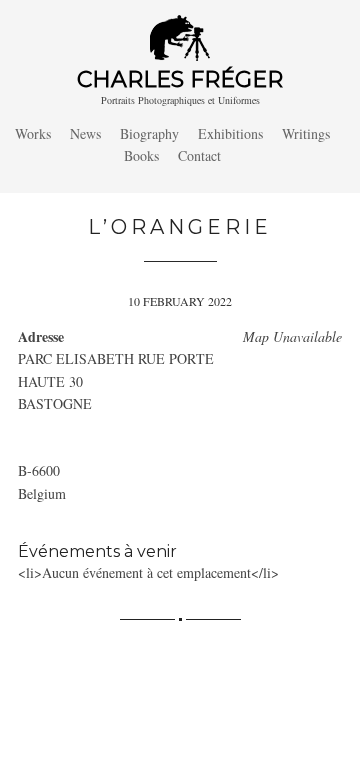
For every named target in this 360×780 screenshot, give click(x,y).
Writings (306, 133)
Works (33, 133)
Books (141, 155)
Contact (199, 155)
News (85, 133)
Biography (149, 133)
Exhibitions (230, 133)
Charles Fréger (180, 79)
